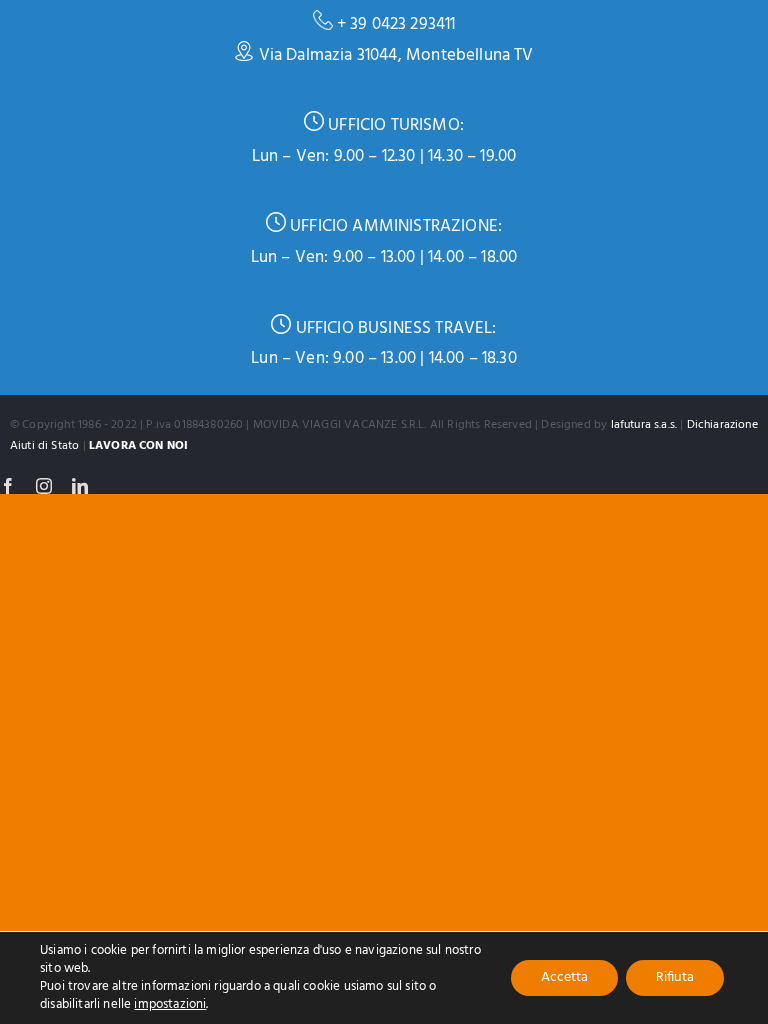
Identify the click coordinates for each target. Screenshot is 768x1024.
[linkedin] (80, 486)
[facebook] (8, 486)
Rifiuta (675, 977)
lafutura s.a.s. (644, 425)
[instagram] (44, 486)
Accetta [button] (564, 977)
